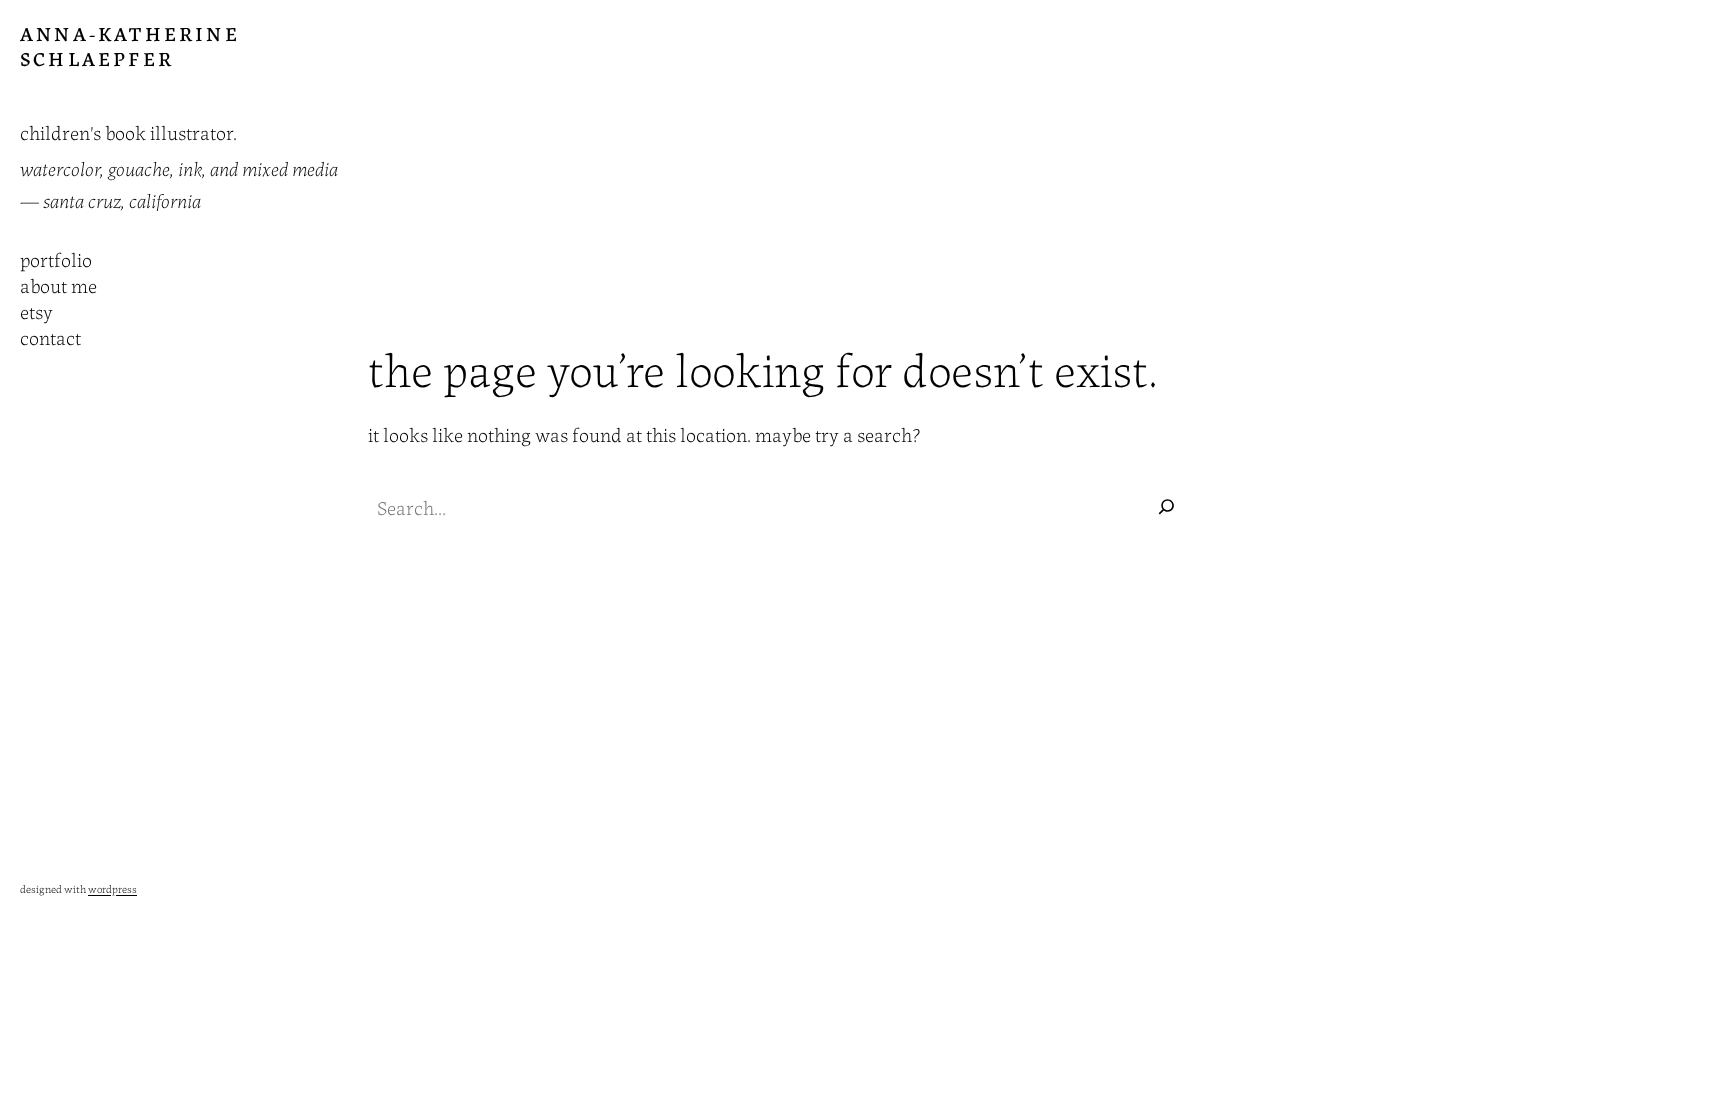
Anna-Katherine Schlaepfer (130, 45)
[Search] (1166, 507)
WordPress (112, 888)
